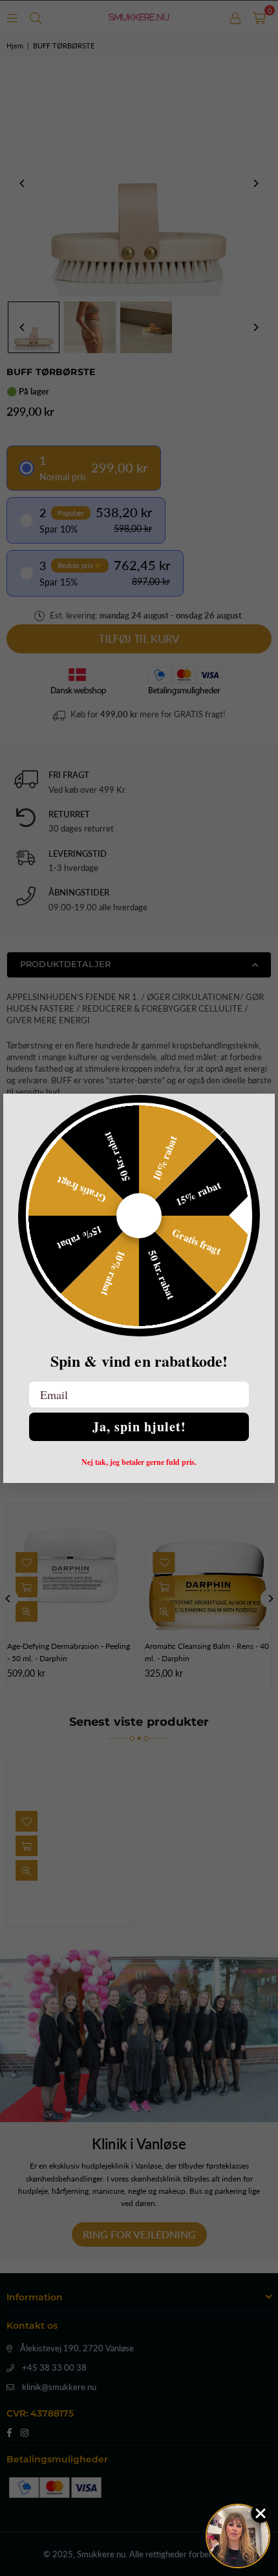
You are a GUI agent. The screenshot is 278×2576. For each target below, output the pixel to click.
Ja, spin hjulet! (139, 1426)
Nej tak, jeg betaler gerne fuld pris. (139, 1462)
